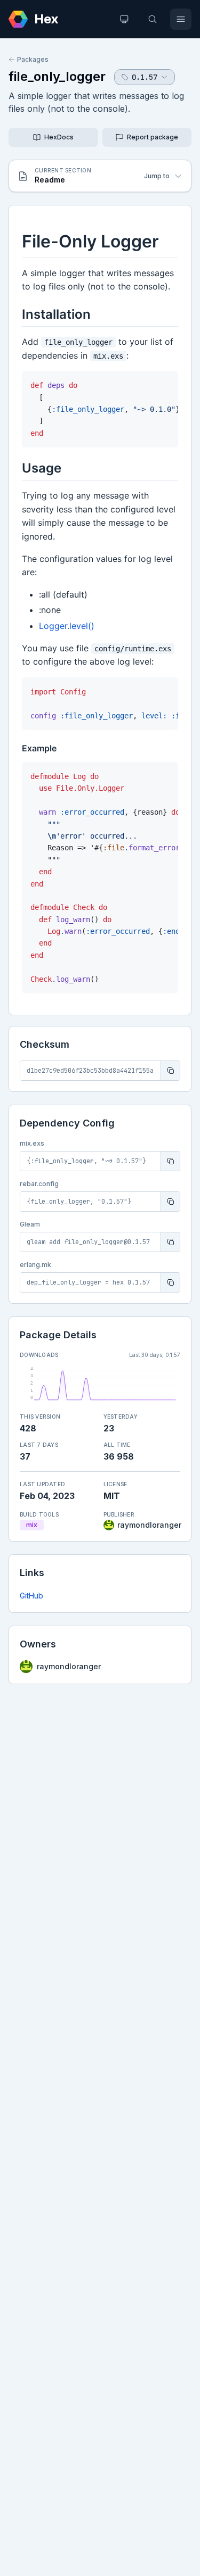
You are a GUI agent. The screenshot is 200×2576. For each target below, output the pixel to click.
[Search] (153, 19)
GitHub (31, 1596)
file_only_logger (57, 76)
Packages (33, 59)
